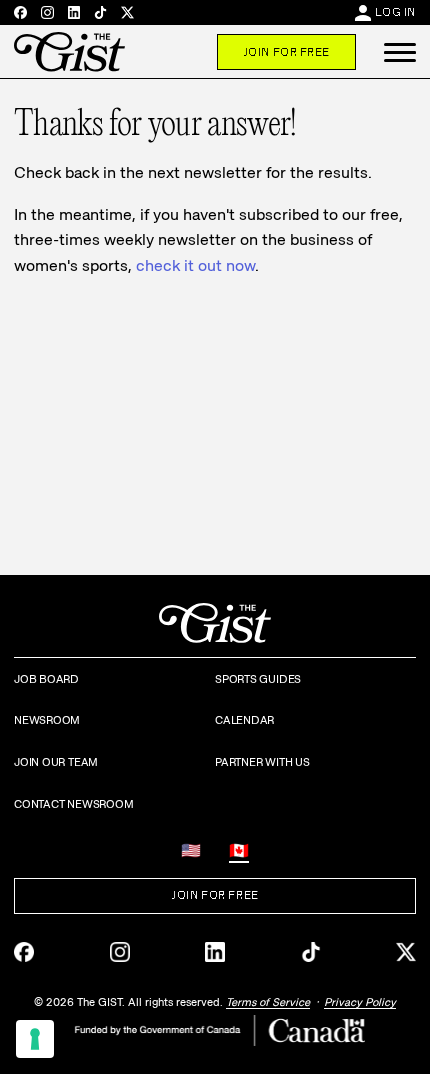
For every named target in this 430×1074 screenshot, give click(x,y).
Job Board (46, 679)
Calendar (244, 720)
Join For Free (286, 52)
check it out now (195, 265)
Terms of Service (268, 1002)
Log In (395, 12)
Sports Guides (258, 679)
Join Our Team (56, 762)
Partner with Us (262, 762)
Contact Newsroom (73, 804)
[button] (400, 52)
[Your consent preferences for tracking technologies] (35, 1039)
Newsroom (47, 720)
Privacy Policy (360, 1002)
